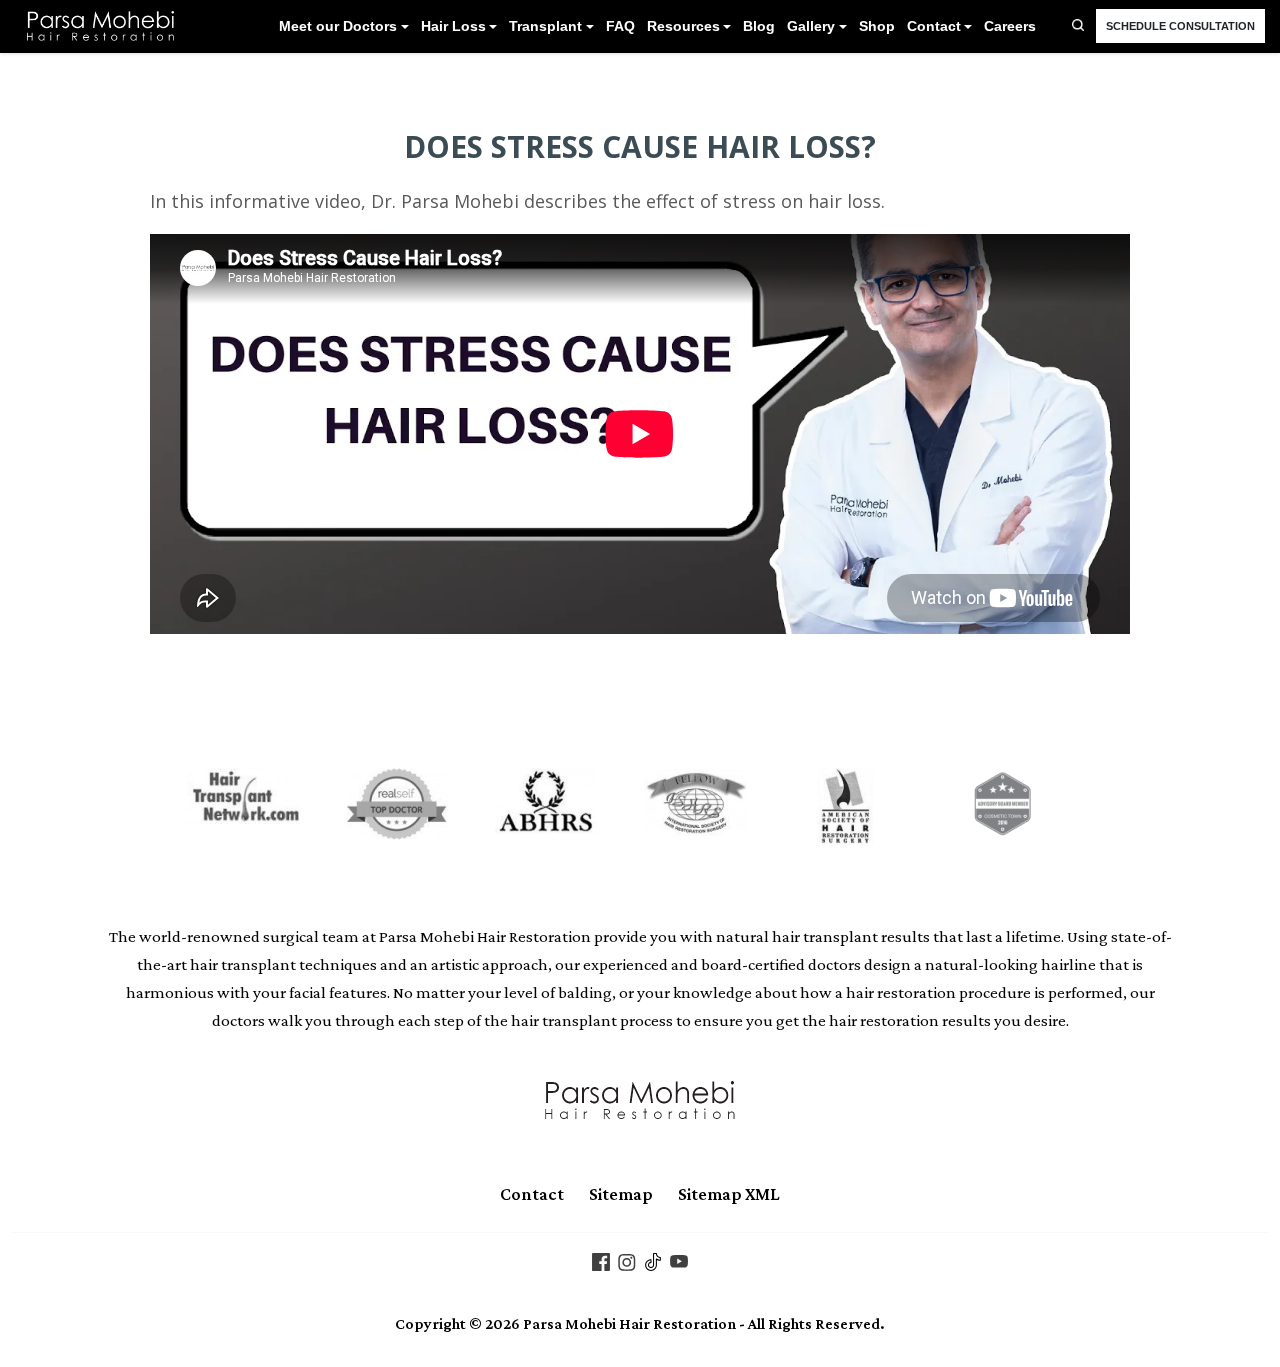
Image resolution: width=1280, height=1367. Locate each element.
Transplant (545, 26)
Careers (1010, 26)
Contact (934, 26)
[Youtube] (679, 1260)
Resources (683, 26)
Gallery (811, 26)
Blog (759, 26)
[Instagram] (627, 1260)
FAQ (620, 26)
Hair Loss (453, 26)
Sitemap (621, 1194)
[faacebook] (601, 1260)
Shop (877, 26)
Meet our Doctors (338, 26)
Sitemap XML (729, 1194)
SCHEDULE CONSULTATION (1180, 26)
